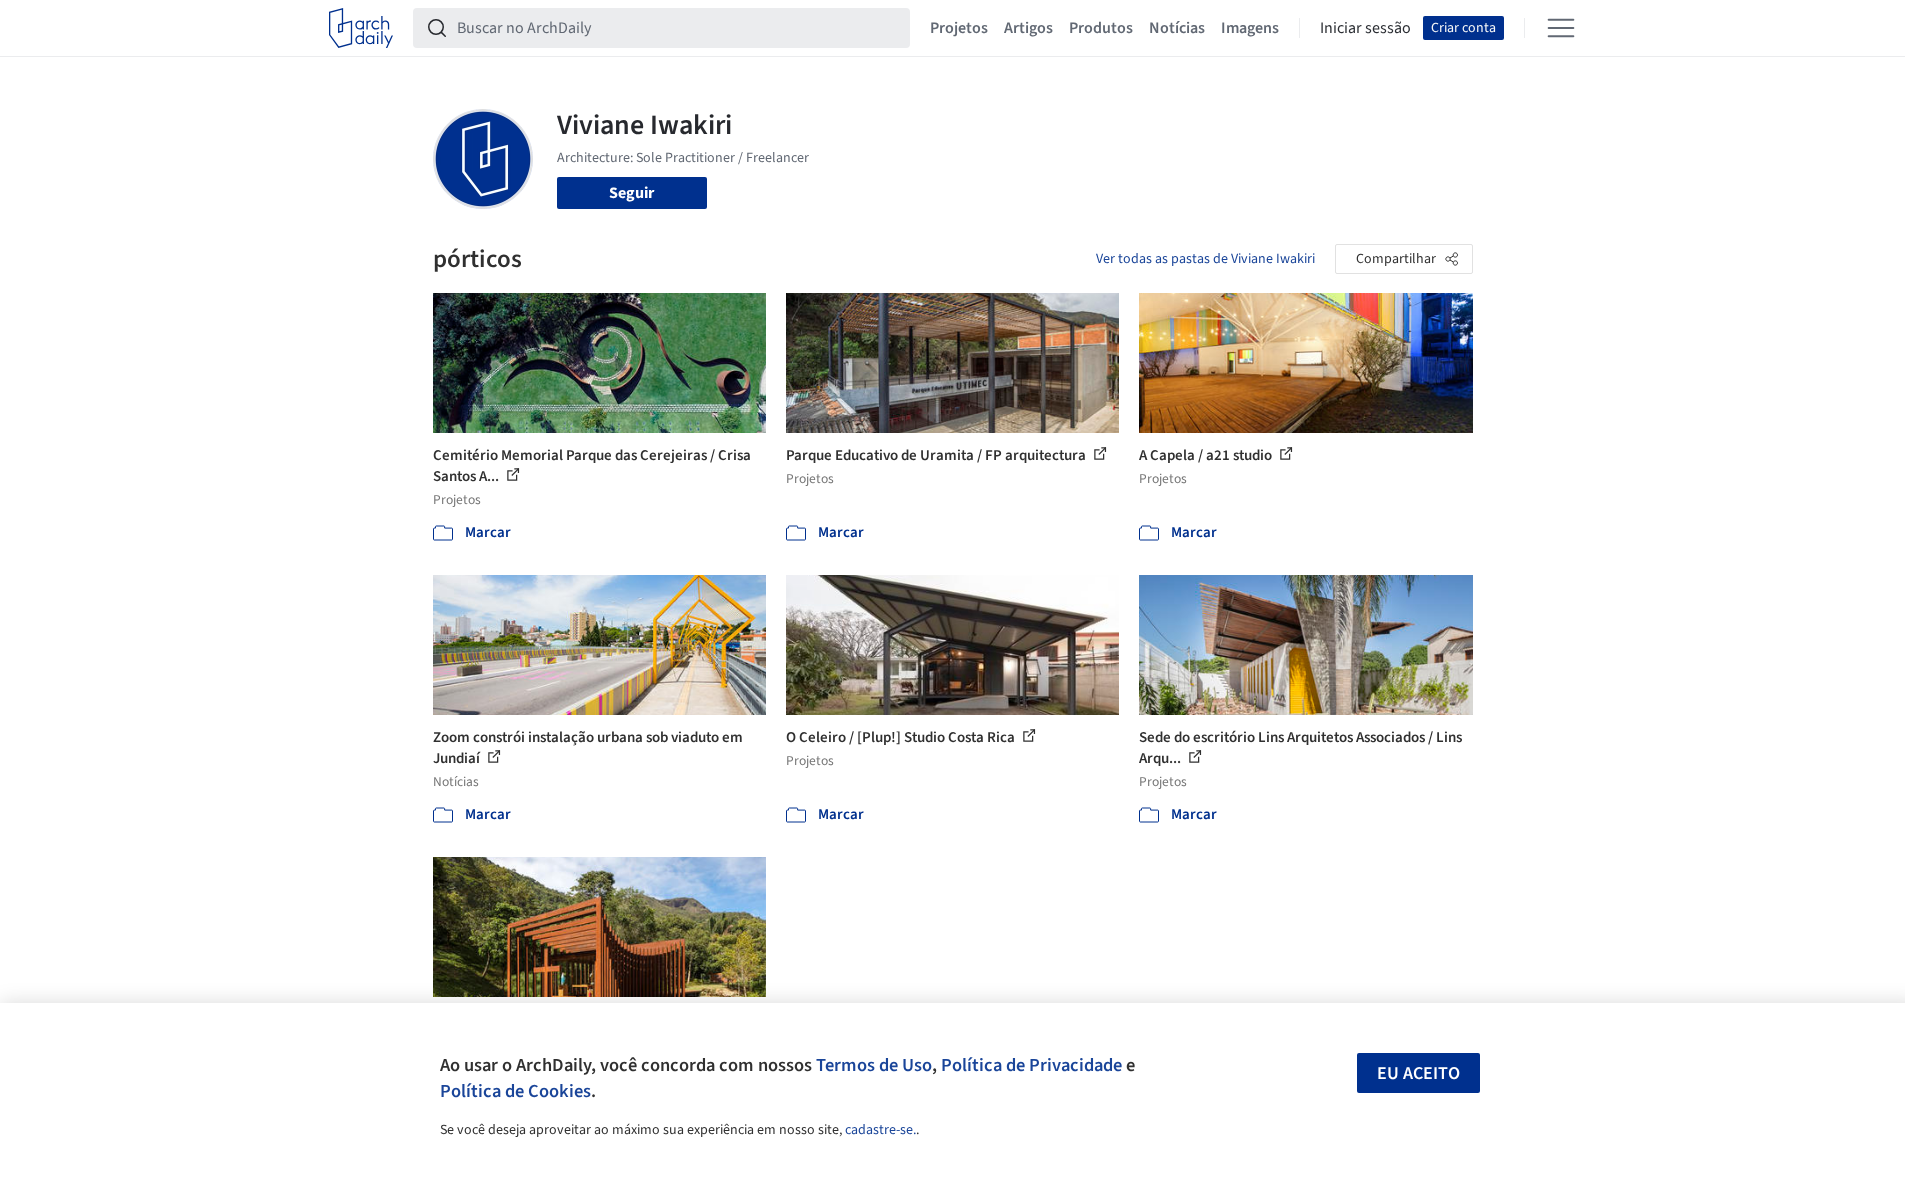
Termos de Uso (874, 1065)
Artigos (1028, 28)
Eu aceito (1418, 1073)
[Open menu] (1561, 28)
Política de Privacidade (1031, 1065)
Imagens (1250, 28)
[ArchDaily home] (361, 28)
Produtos (1101, 28)
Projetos (959, 28)
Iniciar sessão (1365, 28)
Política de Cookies (515, 1091)
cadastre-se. (880, 1130)
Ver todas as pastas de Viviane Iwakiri (1205, 259)
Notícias (1177, 28)
